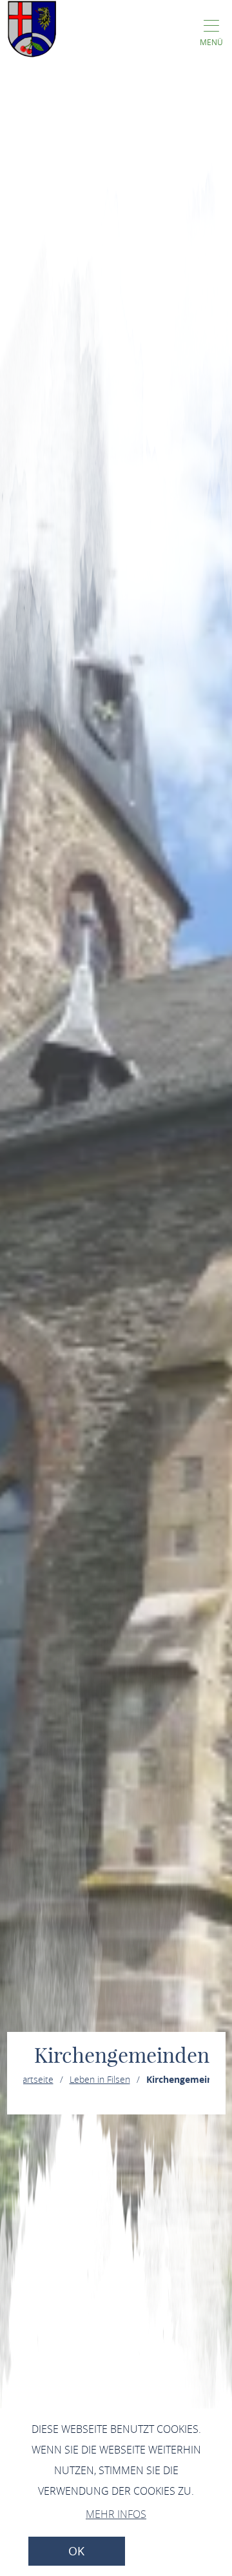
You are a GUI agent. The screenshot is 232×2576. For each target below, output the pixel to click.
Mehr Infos (116, 2514)
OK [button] (76, 2551)
